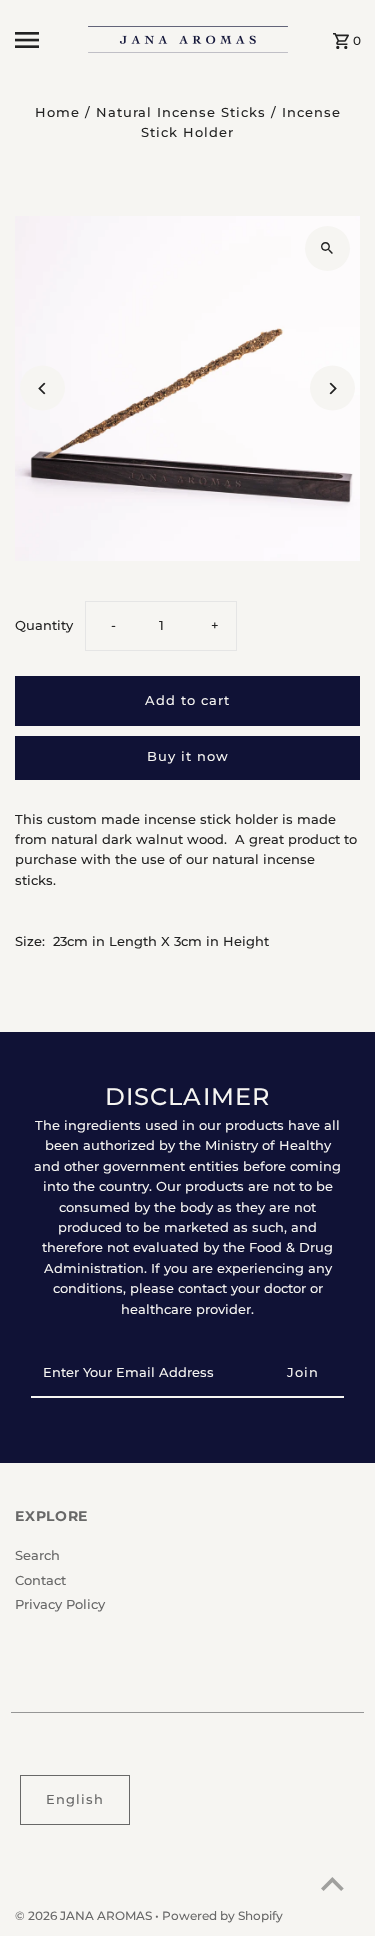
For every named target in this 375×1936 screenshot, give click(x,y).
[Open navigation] (44, 40)
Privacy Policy (60, 1604)
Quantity (44, 625)
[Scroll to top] (332, 1883)
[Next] (332, 388)
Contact (40, 1580)
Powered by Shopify (222, 1915)
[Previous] (42, 388)
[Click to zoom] (327, 248)
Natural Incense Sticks (181, 112)
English (75, 1799)
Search (37, 1555)
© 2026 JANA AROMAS (85, 1915)
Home (57, 112)
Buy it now (188, 756)
